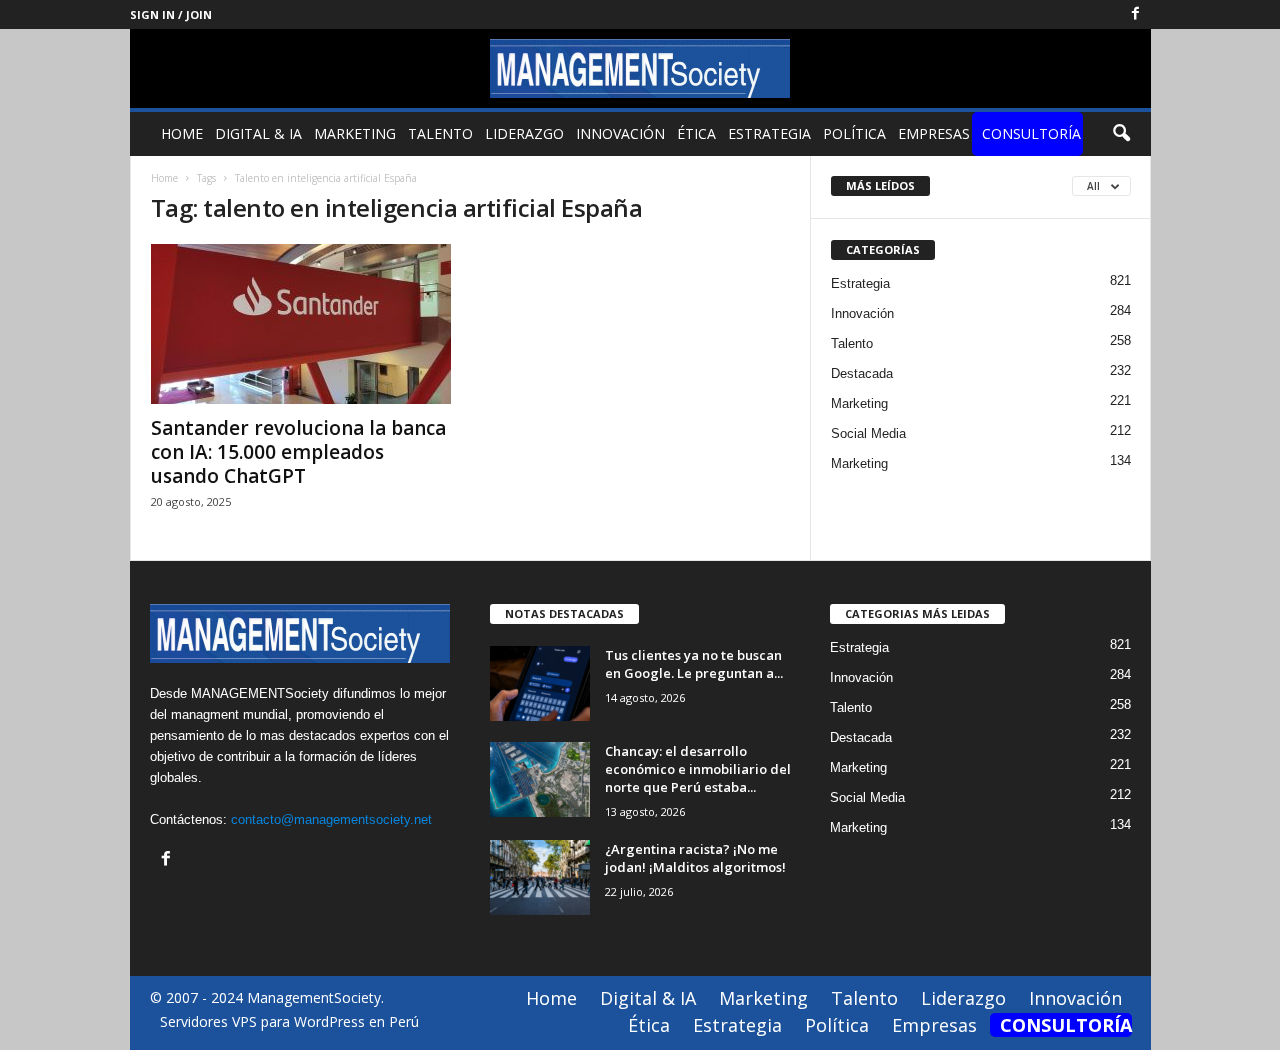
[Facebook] (1136, 14)
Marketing (355, 133)
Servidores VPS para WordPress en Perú (289, 1021)
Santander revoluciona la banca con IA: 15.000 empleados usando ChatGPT (298, 452)
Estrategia (769, 133)
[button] (1121, 134)
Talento (440, 133)
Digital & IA (258, 133)
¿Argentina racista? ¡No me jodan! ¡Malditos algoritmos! (695, 858)
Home (182, 133)
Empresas (934, 133)
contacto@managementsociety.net (331, 819)
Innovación (620, 133)
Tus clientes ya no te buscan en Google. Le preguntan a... (694, 664)
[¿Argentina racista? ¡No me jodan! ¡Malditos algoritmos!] (540, 877)
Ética (696, 133)
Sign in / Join (171, 14)
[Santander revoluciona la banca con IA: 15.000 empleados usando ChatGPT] (301, 324)
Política (854, 133)
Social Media (868, 433)
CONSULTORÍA (1031, 133)
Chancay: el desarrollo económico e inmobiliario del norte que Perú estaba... (698, 769)
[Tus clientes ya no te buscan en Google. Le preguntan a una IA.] (540, 683)
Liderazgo (524, 133)
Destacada (862, 373)
